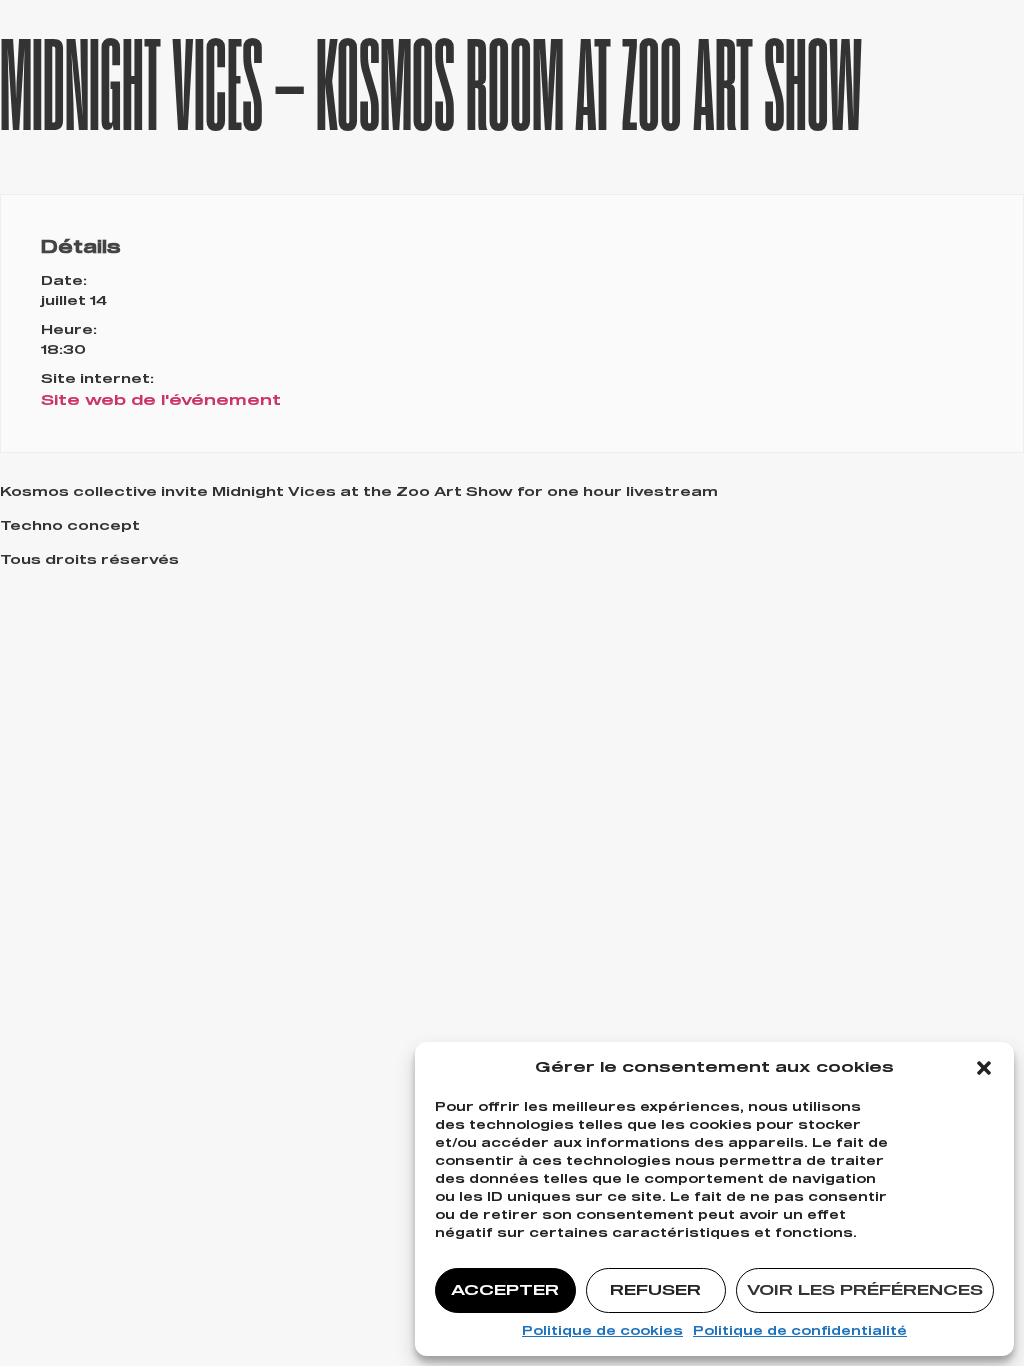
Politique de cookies (602, 1332)
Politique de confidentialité (800, 1332)
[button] (984, 1068)
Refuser (655, 1290)
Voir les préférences (865, 1290)
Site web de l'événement (161, 400)
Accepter (505, 1290)
